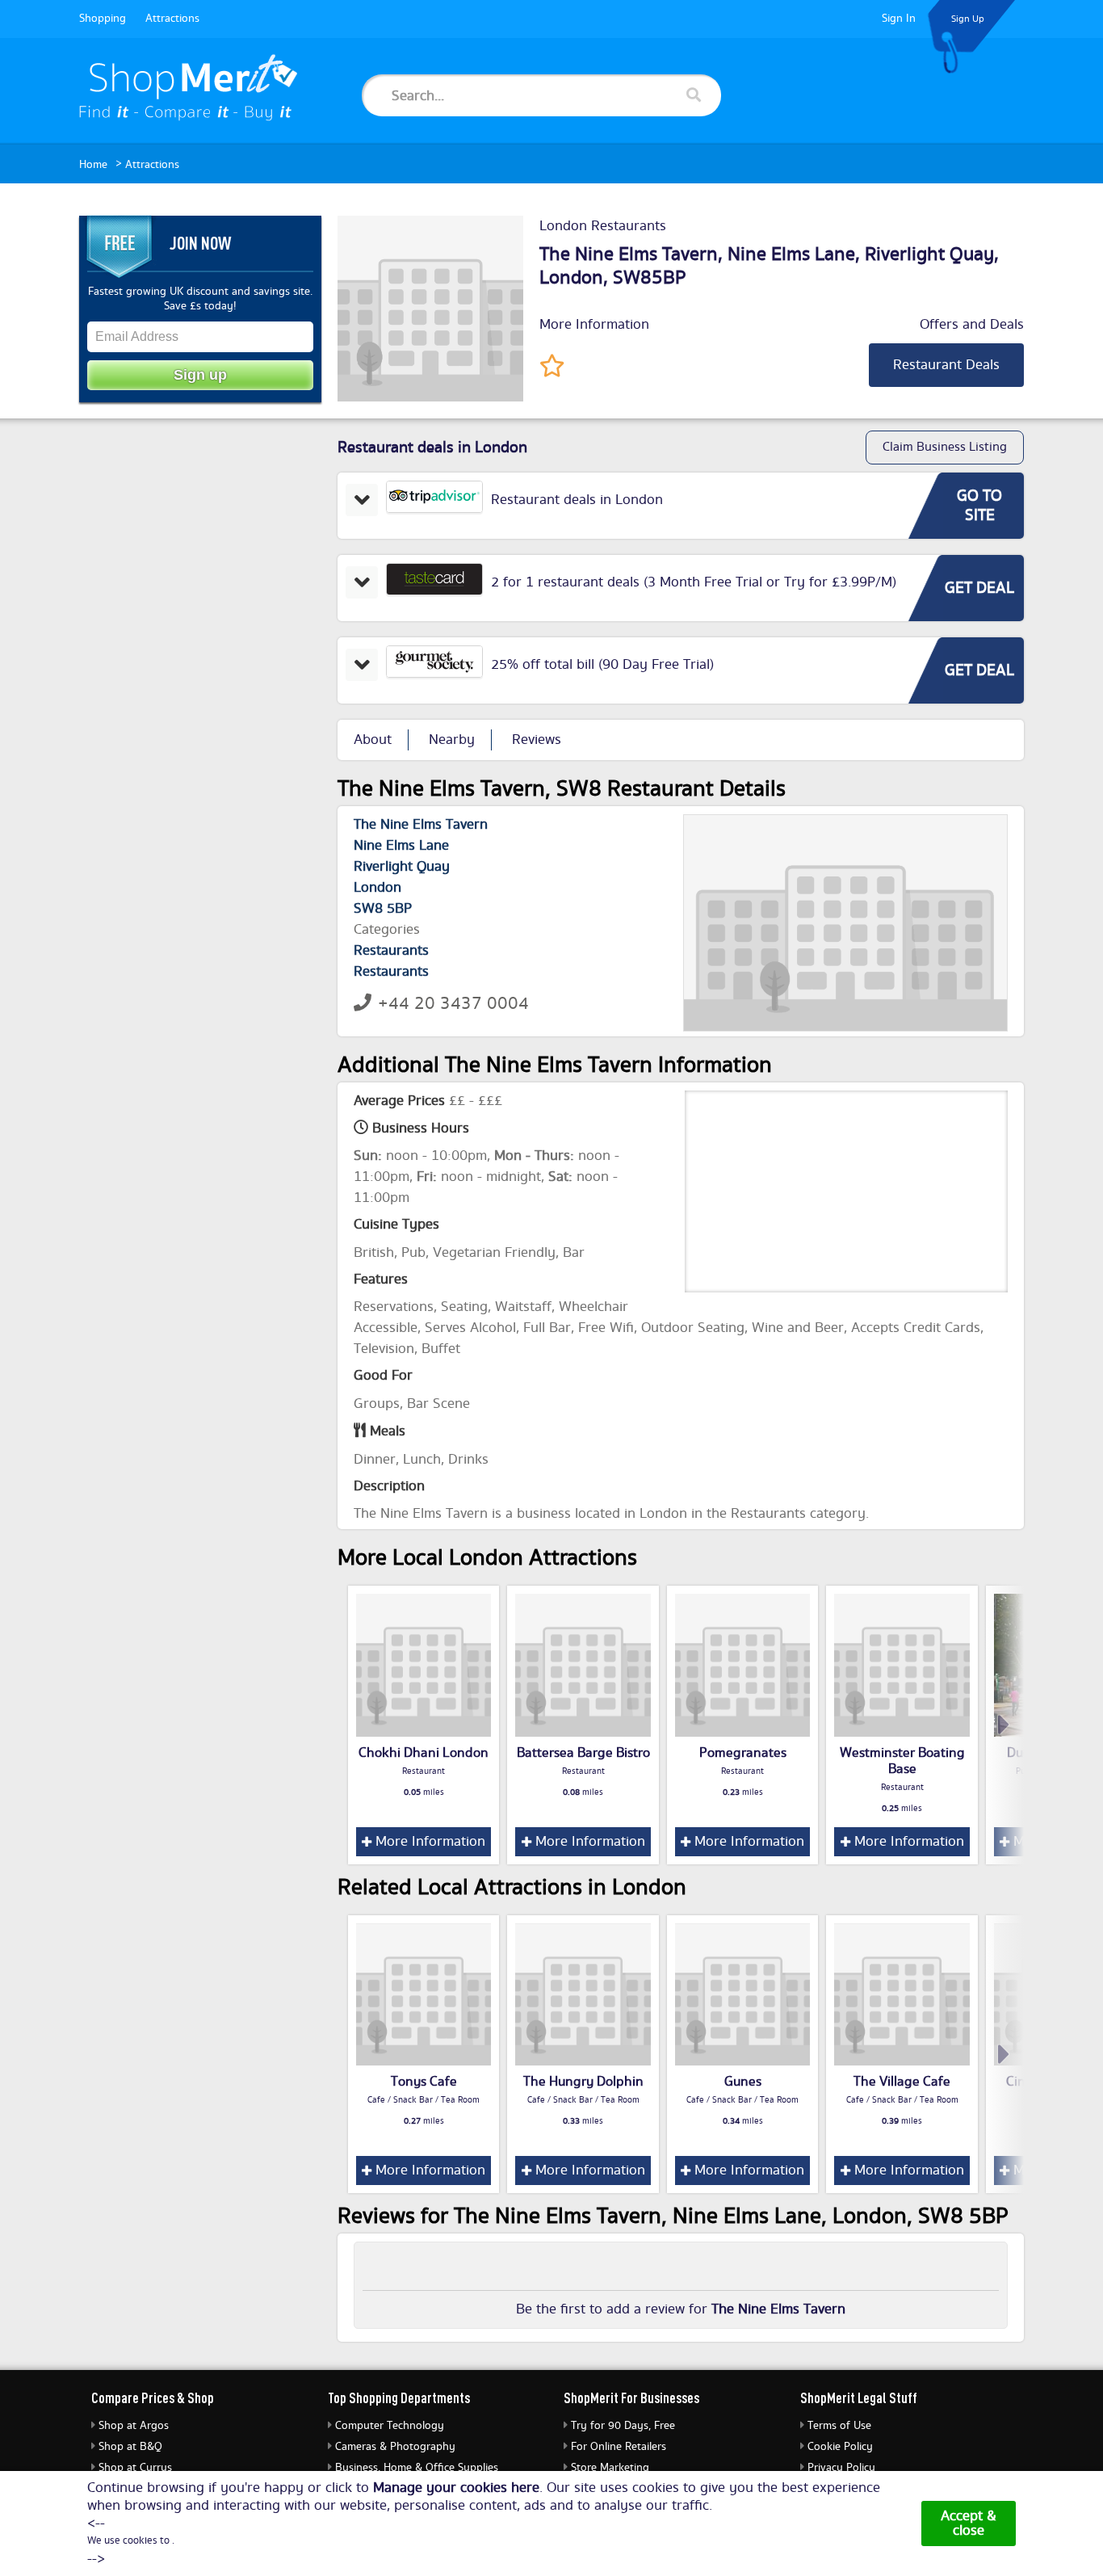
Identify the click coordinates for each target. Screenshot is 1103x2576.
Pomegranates (743, 1753)
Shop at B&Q (130, 2447)
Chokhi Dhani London (424, 1753)
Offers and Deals (972, 325)
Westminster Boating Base (902, 1761)
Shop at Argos (134, 2426)
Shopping (103, 19)
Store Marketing (610, 2468)
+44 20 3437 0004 (453, 1004)
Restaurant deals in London (577, 500)
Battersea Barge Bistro (583, 1753)
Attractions (172, 19)
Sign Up (968, 19)
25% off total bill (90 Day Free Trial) (602, 665)
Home (93, 165)
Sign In (899, 19)
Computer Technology (390, 2426)
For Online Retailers (619, 2447)
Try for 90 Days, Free (623, 2426)
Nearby (452, 740)
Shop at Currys (135, 2468)
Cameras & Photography (395, 2447)
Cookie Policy (840, 2447)
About (373, 740)
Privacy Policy (841, 2468)
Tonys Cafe (424, 2082)
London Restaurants (603, 226)
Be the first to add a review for (681, 2309)
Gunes (743, 2082)
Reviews (537, 740)
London (571, 278)
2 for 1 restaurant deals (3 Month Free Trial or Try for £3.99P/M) (694, 582)
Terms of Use (839, 2426)
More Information (594, 325)
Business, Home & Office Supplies (417, 2468)
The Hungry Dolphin (583, 2082)
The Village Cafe (902, 2082)
